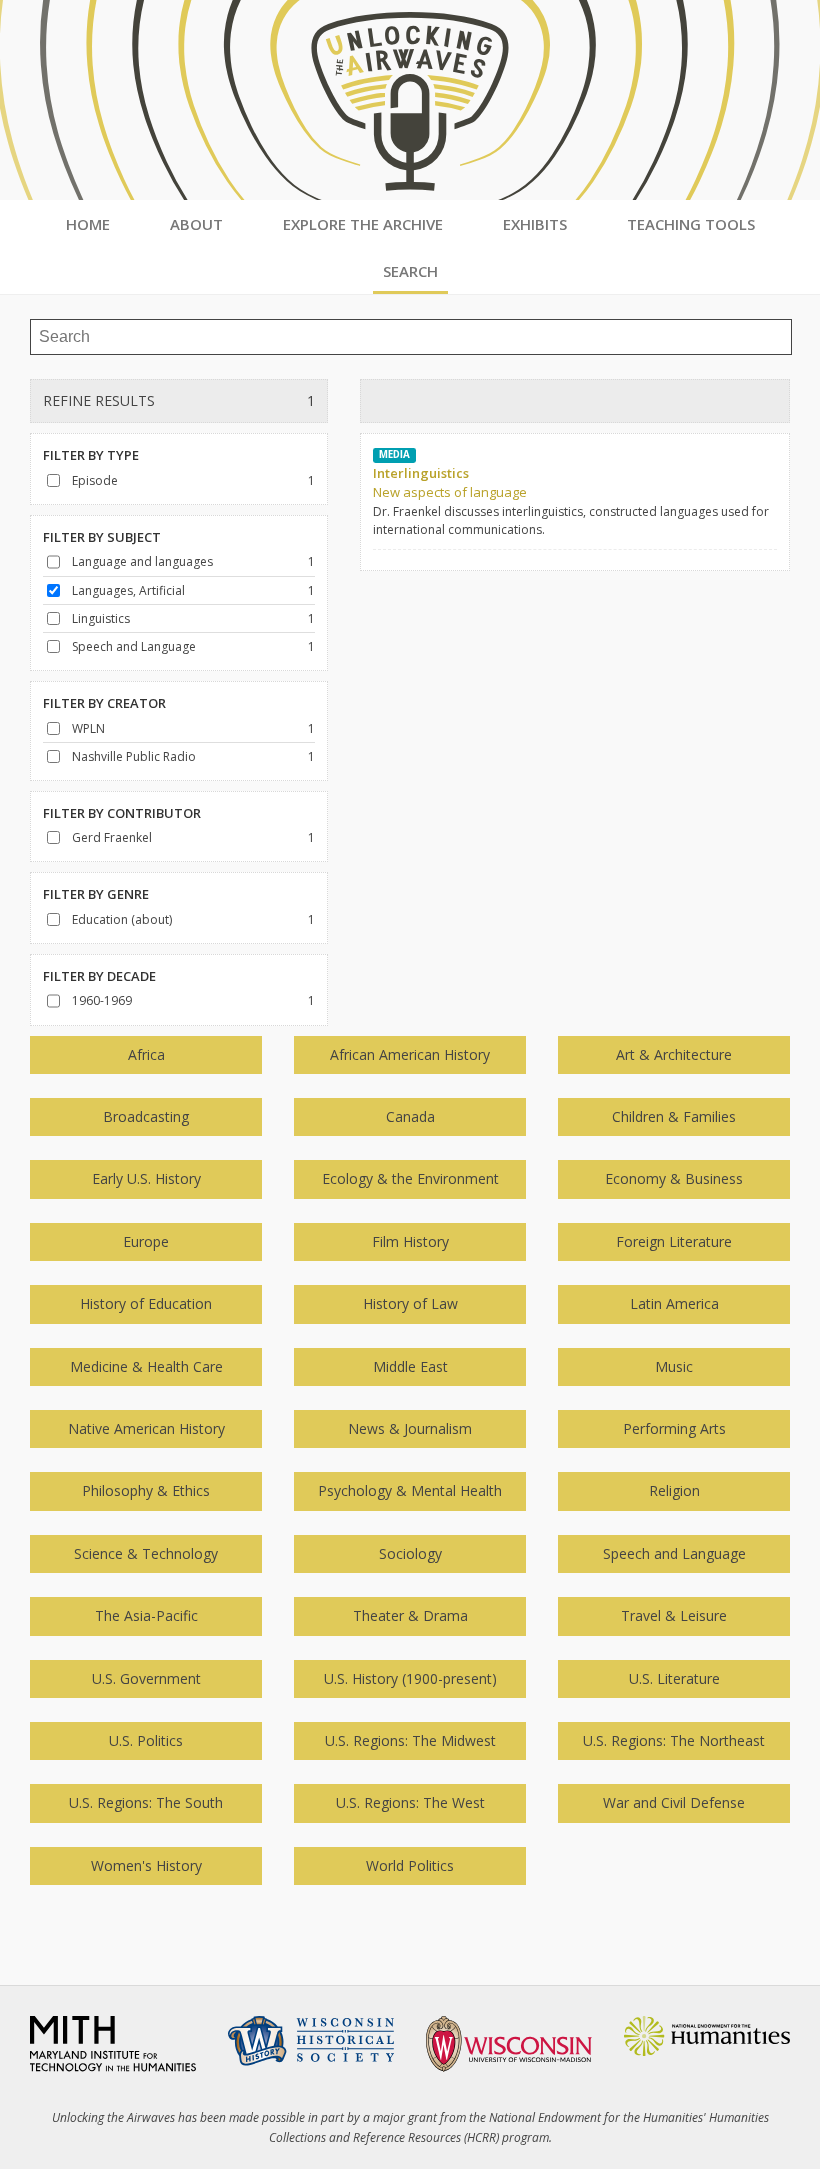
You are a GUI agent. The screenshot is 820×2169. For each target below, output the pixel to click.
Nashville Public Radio (134, 756)
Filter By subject (102, 537)
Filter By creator (104, 703)
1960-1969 (102, 1000)
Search (410, 271)
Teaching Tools (691, 224)
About (196, 224)
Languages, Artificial (128, 590)
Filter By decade (99, 976)
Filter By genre (96, 894)
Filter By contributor (122, 813)
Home (88, 224)
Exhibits (535, 224)
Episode (95, 480)
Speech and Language (134, 646)
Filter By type (91, 455)
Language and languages (142, 561)
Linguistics (101, 618)
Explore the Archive (363, 224)
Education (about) (122, 919)
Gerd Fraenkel (112, 837)
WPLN (88, 728)
